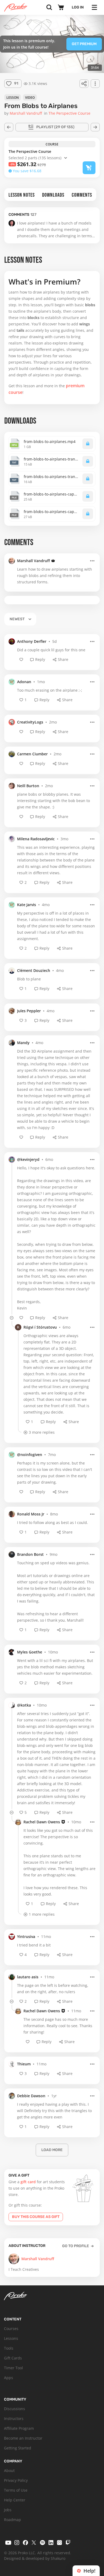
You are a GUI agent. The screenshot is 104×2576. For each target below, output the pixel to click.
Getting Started (18, 2448)
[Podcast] (59, 2543)
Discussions (15, 2409)
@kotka (24, 1705)
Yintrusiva (26, 1937)
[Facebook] (25, 2543)
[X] (34, 2543)
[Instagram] (17, 2543)
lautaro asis (28, 1977)
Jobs (8, 2510)
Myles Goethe (30, 1652)
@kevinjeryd (28, 1159)
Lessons (11, 2338)
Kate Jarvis (27, 905)
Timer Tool (13, 2368)
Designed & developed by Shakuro (35, 2558)
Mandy (23, 1043)
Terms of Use (16, 2490)
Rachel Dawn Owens (42, 1822)
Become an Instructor (23, 2438)
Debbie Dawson (31, 2096)
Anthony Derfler (32, 641)
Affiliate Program (19, 2428)
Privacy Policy (16, 2480)
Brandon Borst (30, 1554)
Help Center (15, 2500)
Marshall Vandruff (33, 561)
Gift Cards (13, 2358)
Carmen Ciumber (32, 754)
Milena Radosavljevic (36, 839)
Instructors (14, 2418)
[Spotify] (42, 2543)
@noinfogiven (30, 1455)
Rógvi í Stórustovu (40, 1327)
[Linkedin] (51, 2543)
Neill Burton (28, 786)
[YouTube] (8, 2543)
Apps (9, 2378)
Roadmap (13, 2520)
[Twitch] (68, 2543)
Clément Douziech (34, 970)
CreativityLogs (30, 722)
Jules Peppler (29, 1011)
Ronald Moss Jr (31, 1514)
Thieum (24, 2064)
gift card (28, 2182)
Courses (11, 2329)
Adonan (24, 682)
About (9, 2471)
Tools (9, 2348)
